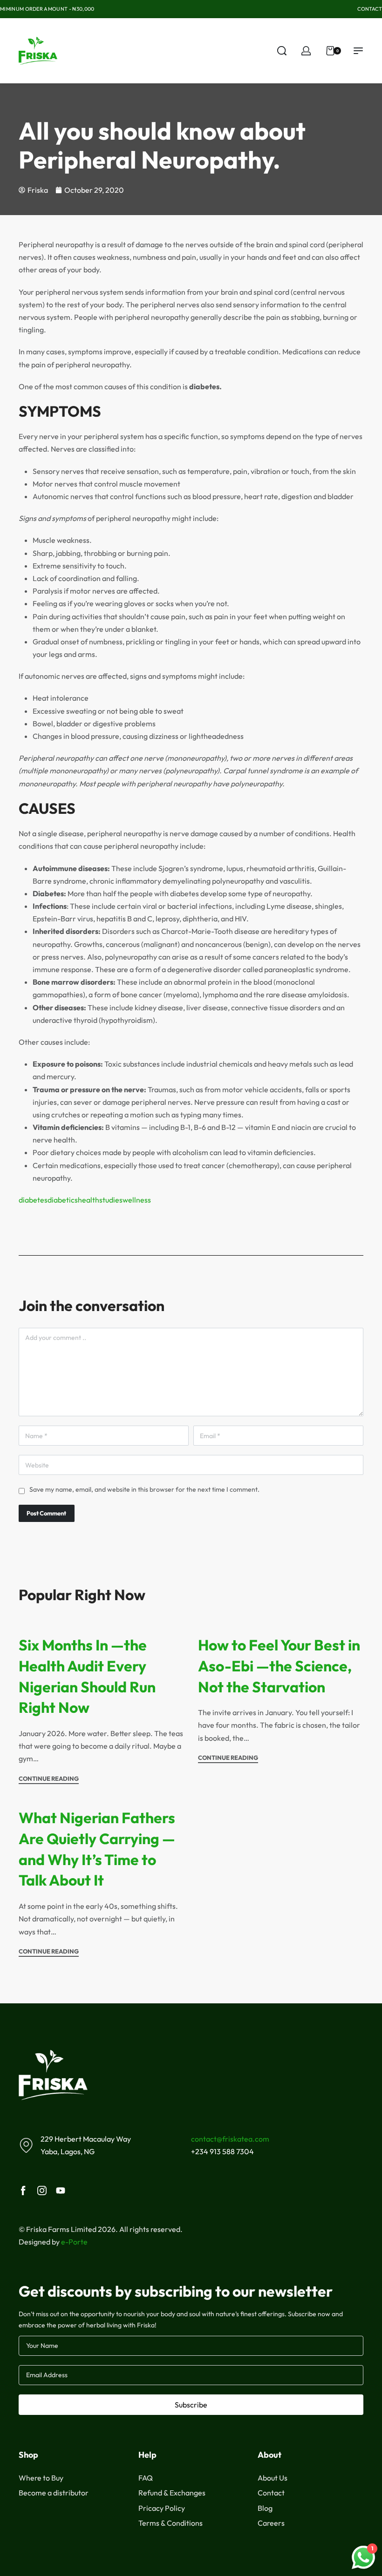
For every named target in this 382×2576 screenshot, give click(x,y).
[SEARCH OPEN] (282, 51)
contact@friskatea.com (230, 2139)
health (89, 1200)
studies (111, 1200)
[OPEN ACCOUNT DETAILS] (306, 51)
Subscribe (191, 2405)
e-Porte (74, 2242)
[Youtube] (61, 2191)
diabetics (63, 1200)
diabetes (33, 1200)
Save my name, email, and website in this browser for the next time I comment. (144, 1489)
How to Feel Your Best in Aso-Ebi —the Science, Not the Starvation (279, 1666)
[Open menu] (358, 51)
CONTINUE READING (49, 1779)
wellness (137, 1200)
